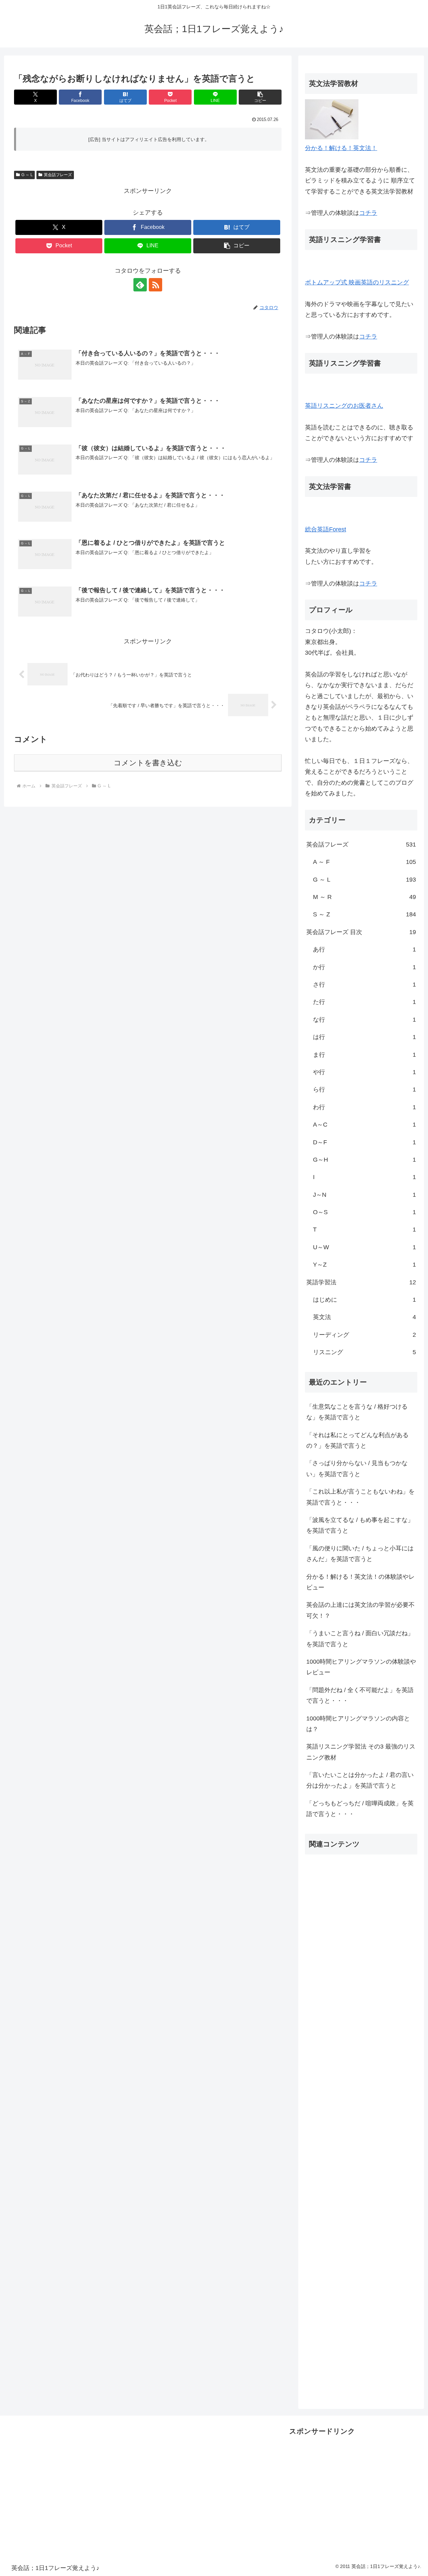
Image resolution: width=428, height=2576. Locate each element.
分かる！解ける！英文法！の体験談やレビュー (360, 1582)
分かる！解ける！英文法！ (341, 148)
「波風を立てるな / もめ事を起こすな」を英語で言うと (360, 1525)
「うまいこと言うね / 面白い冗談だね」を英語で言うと (360, 1639)
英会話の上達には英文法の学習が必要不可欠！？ (360, 1610)
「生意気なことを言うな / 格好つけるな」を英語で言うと (357, 1412)
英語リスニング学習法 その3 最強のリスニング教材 (361, 1752)
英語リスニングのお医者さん (344, 406)
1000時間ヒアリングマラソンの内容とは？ (358, 1724)
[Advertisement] (361, 2126)
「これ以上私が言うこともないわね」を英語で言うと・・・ (360, 1497)
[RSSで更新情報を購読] (155, 285)
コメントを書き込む (148, 763)
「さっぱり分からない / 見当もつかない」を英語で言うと (357, 1468)
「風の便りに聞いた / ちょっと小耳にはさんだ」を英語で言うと (360, 1554)
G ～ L (27, 175)
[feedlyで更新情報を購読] (140, 285)
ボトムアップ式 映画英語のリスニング (357, 282)
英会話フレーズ (58, 175)
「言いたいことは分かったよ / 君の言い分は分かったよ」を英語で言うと (360, 1780)
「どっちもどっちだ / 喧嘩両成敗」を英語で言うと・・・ (360, 1809)
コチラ (368, 213)
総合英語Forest (326, 529)
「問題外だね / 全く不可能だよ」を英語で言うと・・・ (360, 1695)
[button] (260, 97)
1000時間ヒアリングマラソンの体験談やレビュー (361, 1667)
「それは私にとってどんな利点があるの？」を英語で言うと (357, 1440)
